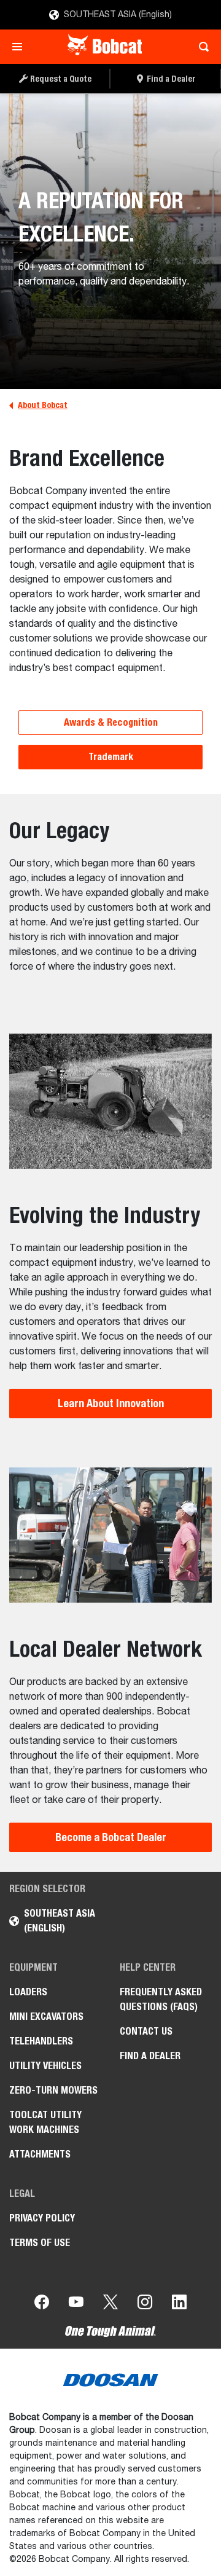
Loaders (28, 1992)
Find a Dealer (150, 2056)
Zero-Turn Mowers (53, 2090)
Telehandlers (41, 2041)
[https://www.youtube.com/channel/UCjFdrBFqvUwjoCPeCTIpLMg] (76, 2304)
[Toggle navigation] (21, 47)
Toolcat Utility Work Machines (45, 2122)
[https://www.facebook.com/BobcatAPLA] (42, 2304)
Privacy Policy (42, 2218)
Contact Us (146, 2031)
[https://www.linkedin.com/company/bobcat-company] (179, 2304)
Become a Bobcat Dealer (111, 1837)
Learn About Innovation (111, 1403)
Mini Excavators (46, 2016)
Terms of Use (40, 2243)
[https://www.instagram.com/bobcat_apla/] (145, 2304)
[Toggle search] (200, 47)
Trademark (111, 757)
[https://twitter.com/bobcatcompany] (110, 2304)
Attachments (40, 2154)
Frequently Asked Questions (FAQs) (161, 1999)
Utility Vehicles (45, 2066)
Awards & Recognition (111, 722)
